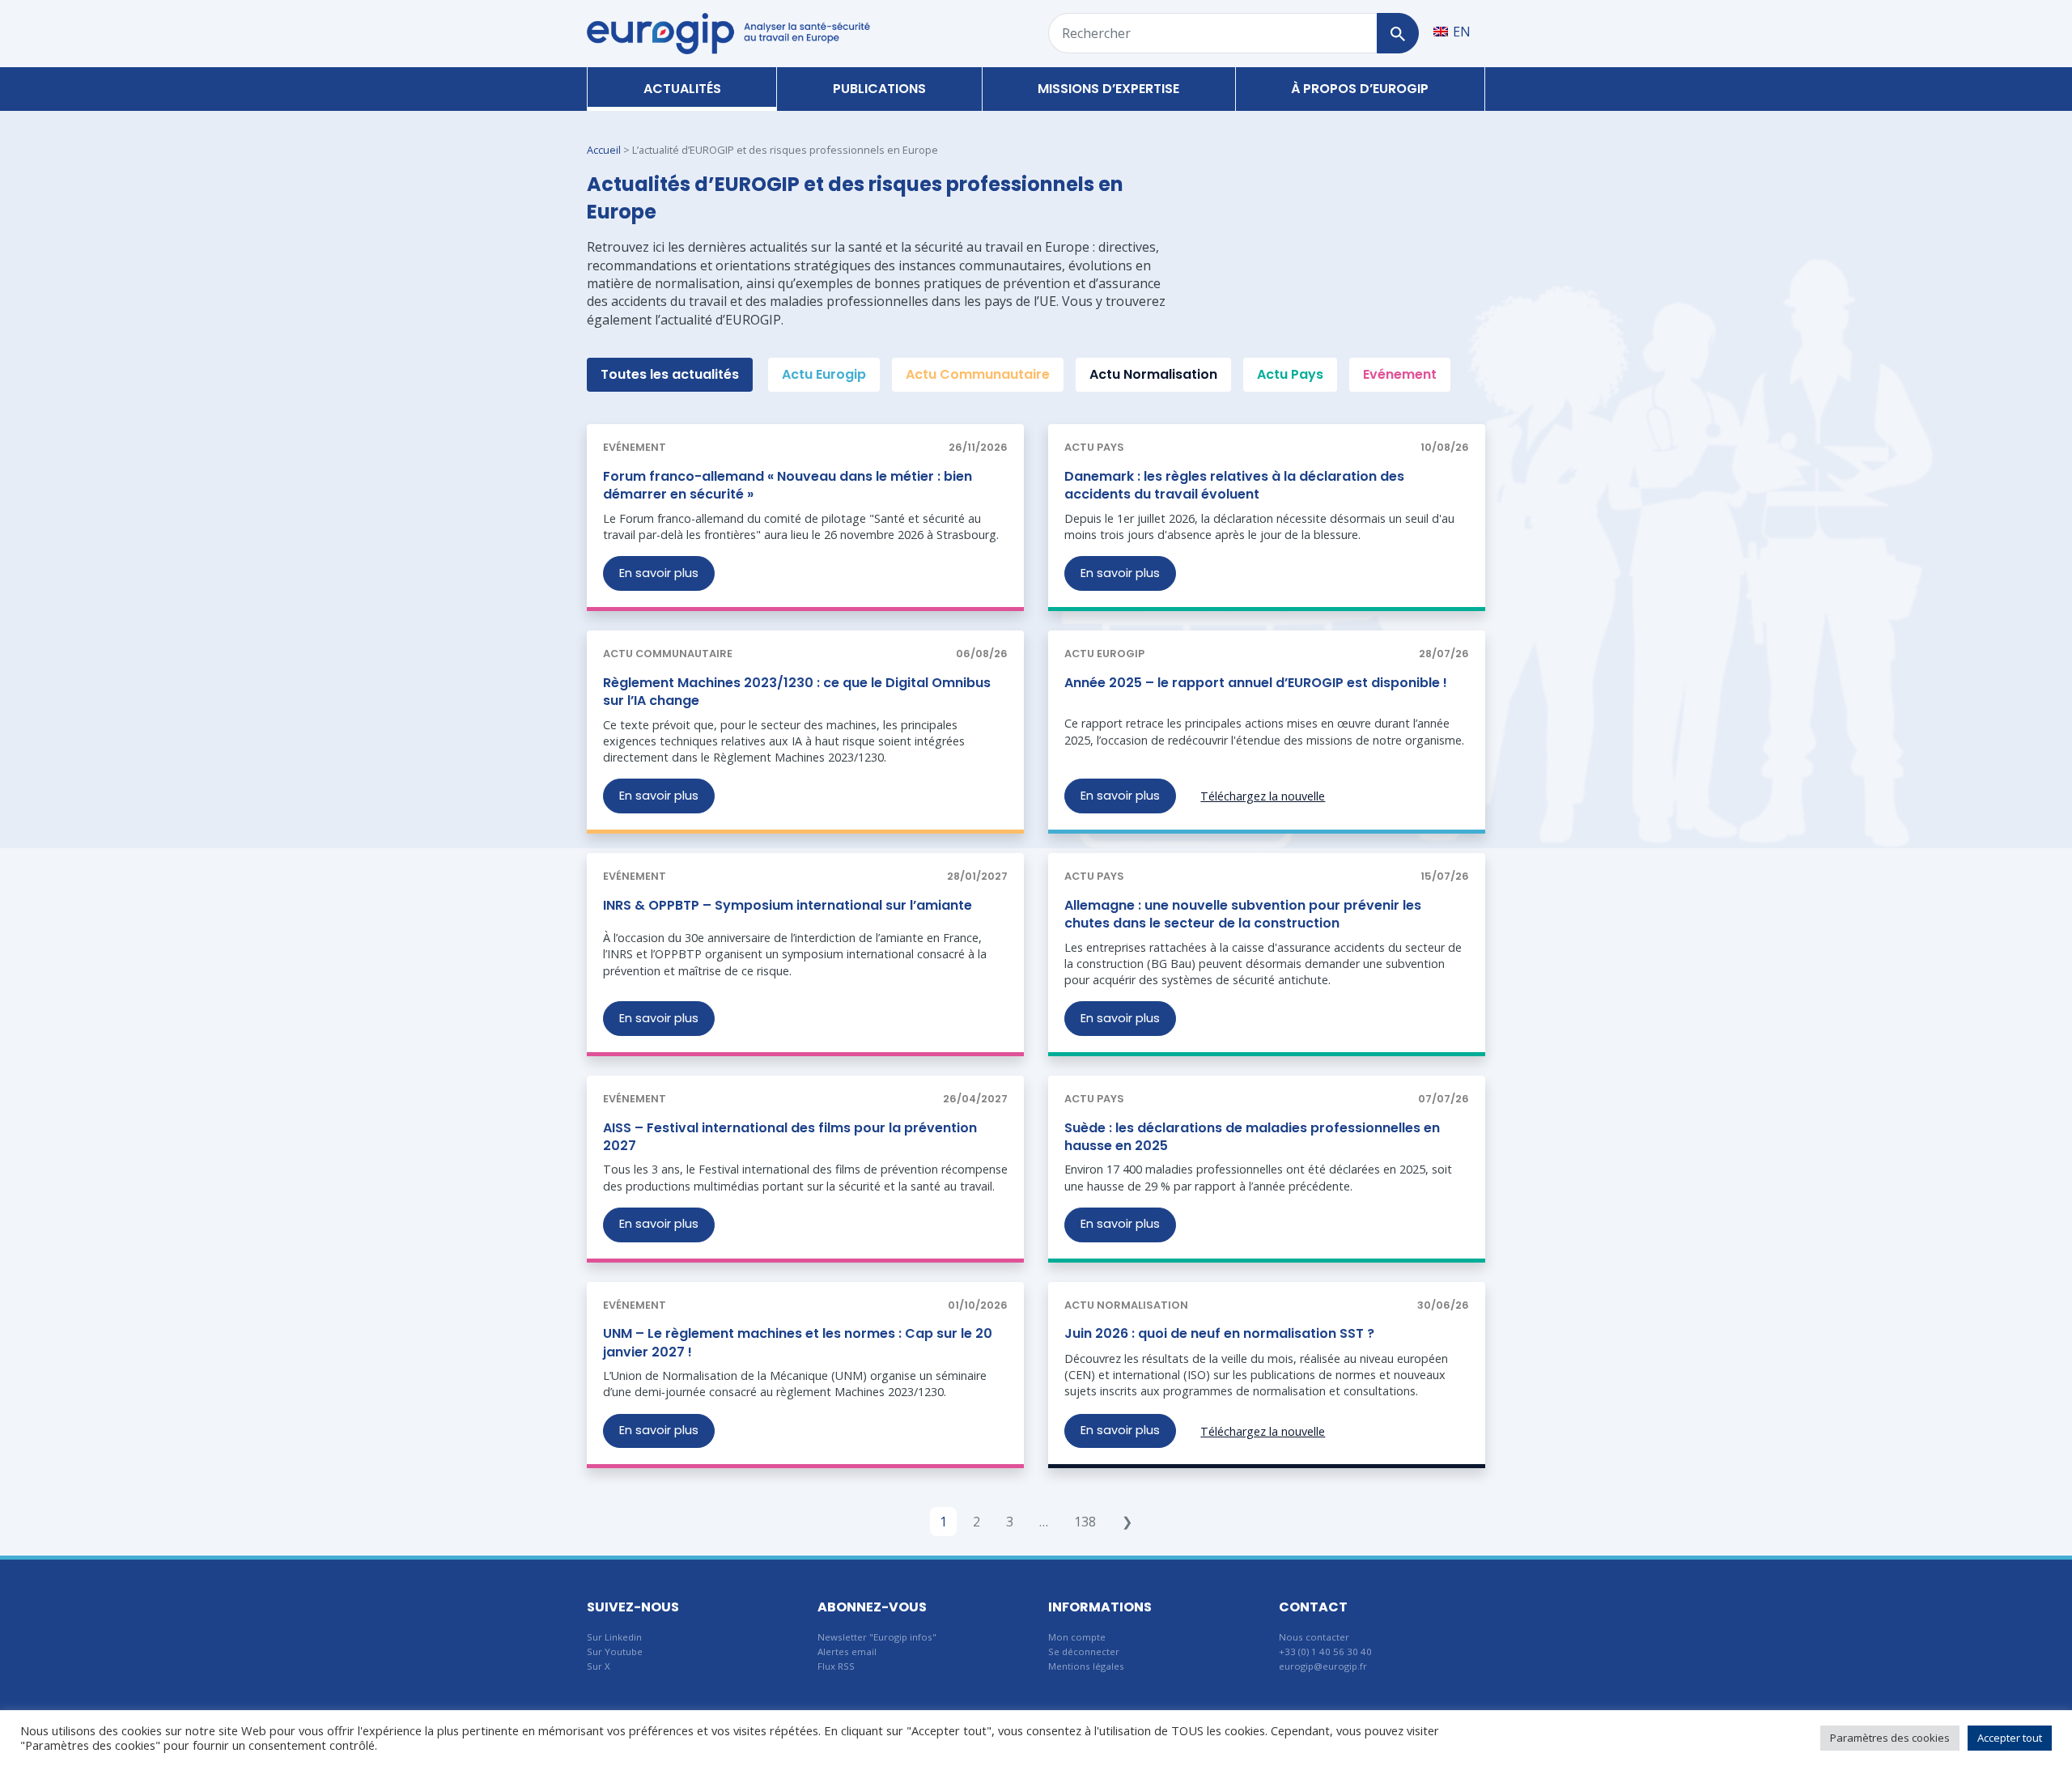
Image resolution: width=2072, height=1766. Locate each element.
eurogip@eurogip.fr (1323, 1666)
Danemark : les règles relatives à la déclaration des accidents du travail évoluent (1234, 485)
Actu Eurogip (824, 374)
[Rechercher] (1397, 33)
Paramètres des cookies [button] (1890, 1738)
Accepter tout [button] (2010, 1738)
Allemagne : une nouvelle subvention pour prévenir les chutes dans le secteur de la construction (1243, 914)
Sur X (599, 1666)
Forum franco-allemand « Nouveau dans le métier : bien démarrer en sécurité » (788, 485)
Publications (879, 89)
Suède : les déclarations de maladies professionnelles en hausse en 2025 (1252, 1137)
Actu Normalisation (1153, 374)
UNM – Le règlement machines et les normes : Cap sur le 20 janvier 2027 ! (798, 1342)
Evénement (1400, 374)
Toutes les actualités (670, 374)
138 (1085, 1522)
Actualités (682, 89)
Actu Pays (1290, 374)
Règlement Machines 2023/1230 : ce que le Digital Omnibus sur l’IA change (797, 692)
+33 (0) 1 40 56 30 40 (1325, 1651)
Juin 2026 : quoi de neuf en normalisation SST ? (1219, 1333)
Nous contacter (1314, 1637)
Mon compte (1077, 1637)
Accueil (604, 150)
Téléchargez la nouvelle (1263, 796)
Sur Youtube (615, 1651)
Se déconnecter (1084, 1651)
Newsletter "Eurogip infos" (877, 1637)
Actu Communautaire (978, 374)
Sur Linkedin (614, 1637)
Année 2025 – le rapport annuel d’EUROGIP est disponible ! (1256, 683)
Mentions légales (1086, 1666)
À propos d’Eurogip (1360, 89)
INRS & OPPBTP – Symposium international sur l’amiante (788, 905)
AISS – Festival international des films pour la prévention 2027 (790, 1137)
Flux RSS (836, 1666)
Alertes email (847, 1651)
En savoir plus (659, 573)
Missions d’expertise (1108, 89)
